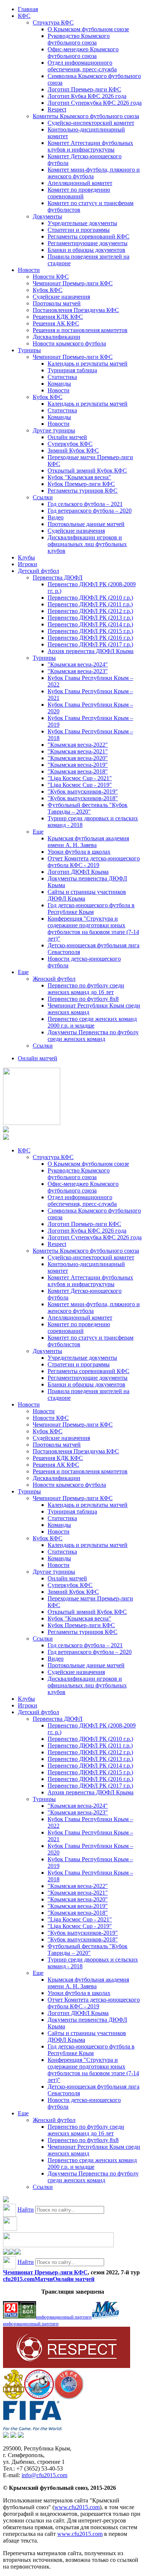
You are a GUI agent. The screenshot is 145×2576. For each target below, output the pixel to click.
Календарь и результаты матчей (88, 364)
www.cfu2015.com (77, 2507)
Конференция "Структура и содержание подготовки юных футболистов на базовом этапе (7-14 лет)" (93, 929)
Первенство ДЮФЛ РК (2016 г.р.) (90, 638)
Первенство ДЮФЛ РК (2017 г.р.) (90, 644)
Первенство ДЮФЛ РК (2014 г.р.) (90, 624)
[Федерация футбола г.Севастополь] (39, 2397)
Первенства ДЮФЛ (58, 578)
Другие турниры (54, 430)
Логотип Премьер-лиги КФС (84, 89)
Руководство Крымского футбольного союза (79, 39)
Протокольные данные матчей (86, 524)
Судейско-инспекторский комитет (91, 123)
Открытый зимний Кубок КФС (87, 471)
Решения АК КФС (56, 323)
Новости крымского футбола (69, 343)
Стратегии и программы (79, 230)
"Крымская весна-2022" (78, 745)
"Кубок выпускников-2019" (83, 791)
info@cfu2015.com (44, 2475)
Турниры (29, 350)
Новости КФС (51, 277)
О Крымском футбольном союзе (88, 29)
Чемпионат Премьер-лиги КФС (73, 283)
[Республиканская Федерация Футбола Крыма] (14, 2397)
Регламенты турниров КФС (83, 491)
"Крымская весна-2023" (78, 671)
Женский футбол (54, 979)
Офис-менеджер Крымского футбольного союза (83, 53)
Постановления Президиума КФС (76, 310)
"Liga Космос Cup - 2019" (80, 785)
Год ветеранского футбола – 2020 (90, 511)
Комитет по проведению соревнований (79, 193)
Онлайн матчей (67, 437)
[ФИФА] (33, 2428)
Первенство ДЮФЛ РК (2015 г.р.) (90, 631)
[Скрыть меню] (6, 2253)
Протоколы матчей (57, 303)
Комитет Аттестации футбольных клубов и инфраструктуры (90, 146)
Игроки (28, 564)
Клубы (26, 557)
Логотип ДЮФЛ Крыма (78, 872)
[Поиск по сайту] (6, 2200)
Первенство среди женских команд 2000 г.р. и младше (92, 1022)
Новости (29, 270)
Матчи (44, 2279)
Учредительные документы (82, 223)
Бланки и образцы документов (86, 250)
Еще (38, 832)
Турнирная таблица (72, 370)
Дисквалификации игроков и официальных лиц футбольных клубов (87, 544)
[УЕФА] (69, 2397)
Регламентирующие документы (88, 243)
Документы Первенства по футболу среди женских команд (93, 1036)
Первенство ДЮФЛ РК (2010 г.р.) (90, 598)
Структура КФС (53, 22)
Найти (26, 2210)
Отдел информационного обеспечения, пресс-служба (82, 66)
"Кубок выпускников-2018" (83, 798)
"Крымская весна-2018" (78, 771)
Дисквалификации (57, 337)
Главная (28, 9)
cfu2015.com (19, 2279)
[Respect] (67, 2366)
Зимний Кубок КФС (73, 450)
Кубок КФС (48, 290)
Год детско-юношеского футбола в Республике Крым (91, 909)
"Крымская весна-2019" (78, 765)
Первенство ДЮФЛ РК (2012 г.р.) (90, 611)
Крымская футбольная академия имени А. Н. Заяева (88, 842)
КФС (24, 16)
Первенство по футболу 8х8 (83, 999)
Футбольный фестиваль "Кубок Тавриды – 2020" (88, 808)
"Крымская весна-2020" (78, 758)
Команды (59, 384)
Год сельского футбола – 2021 (85, 504)
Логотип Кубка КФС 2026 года (87, 96)
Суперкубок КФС (70, 444)
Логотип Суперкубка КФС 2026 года (95, 103)
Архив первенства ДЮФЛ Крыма (91, 651)
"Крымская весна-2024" (78, 664)
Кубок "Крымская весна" (79, 477)
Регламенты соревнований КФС (88, 236)
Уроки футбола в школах (79, 852)
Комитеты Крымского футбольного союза (86, 116)
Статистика (62, 377)
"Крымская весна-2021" (78, 751)
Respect (57, 109)
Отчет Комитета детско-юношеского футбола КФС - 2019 (94, 862)
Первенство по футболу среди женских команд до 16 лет (86, 989)
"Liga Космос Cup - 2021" (80, 778)
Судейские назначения (61, 297)
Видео (56, 517)
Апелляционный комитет (80, 183)
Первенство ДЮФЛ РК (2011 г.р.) (90, 604)
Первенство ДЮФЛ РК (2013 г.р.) (90, 618)
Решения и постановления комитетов (80, 330)
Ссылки (43, 497)
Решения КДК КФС (58, 317)
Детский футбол (38, 571)
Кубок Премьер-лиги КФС (81, 484)
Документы (47, 216)
